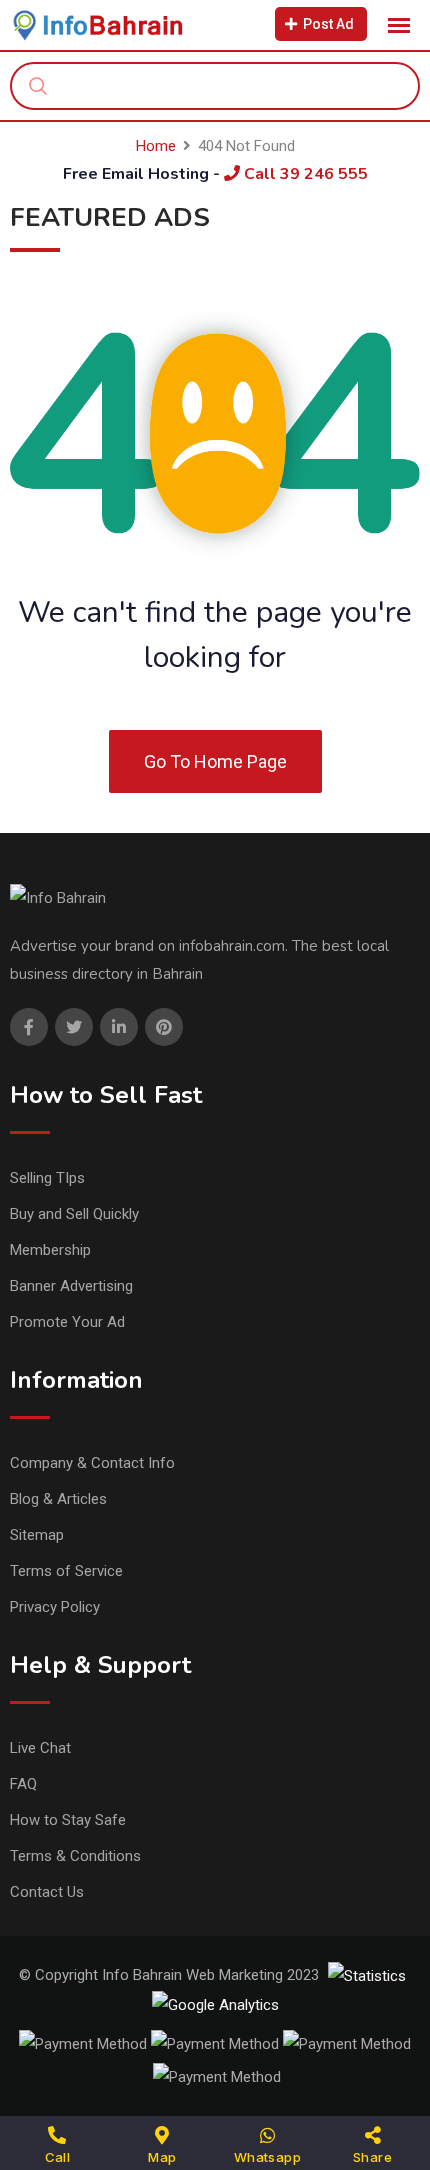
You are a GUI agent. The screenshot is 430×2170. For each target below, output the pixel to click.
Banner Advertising (71, 1286)
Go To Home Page (215, 761)
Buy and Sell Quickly (74, 1214)
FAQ (23, 1784)
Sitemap (37, 1535)
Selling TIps (47, 1178)
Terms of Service (66, 1571)
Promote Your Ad (67, 1322)
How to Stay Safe (68, 1820)
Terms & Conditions (75, 1856)
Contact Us (47, 1892)
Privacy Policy (55, 1607)
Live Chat (40, 1748)
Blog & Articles (58, 1499)
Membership (50, 1250)
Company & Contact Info (92, 1463)
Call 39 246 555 (304, 174)
